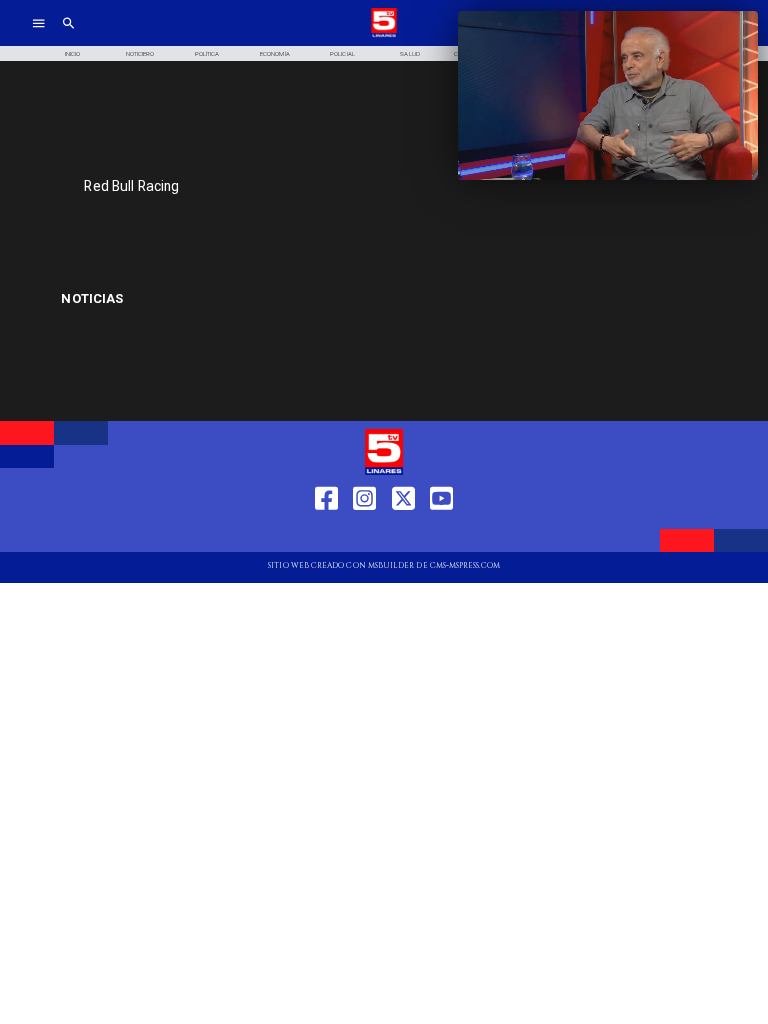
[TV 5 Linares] (68, 35)
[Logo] (384, 35)
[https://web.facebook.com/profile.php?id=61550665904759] (326, 534)
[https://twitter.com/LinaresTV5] (403, 534)
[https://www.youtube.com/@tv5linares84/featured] (441, 534)
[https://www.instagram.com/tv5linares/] (364, 534)
